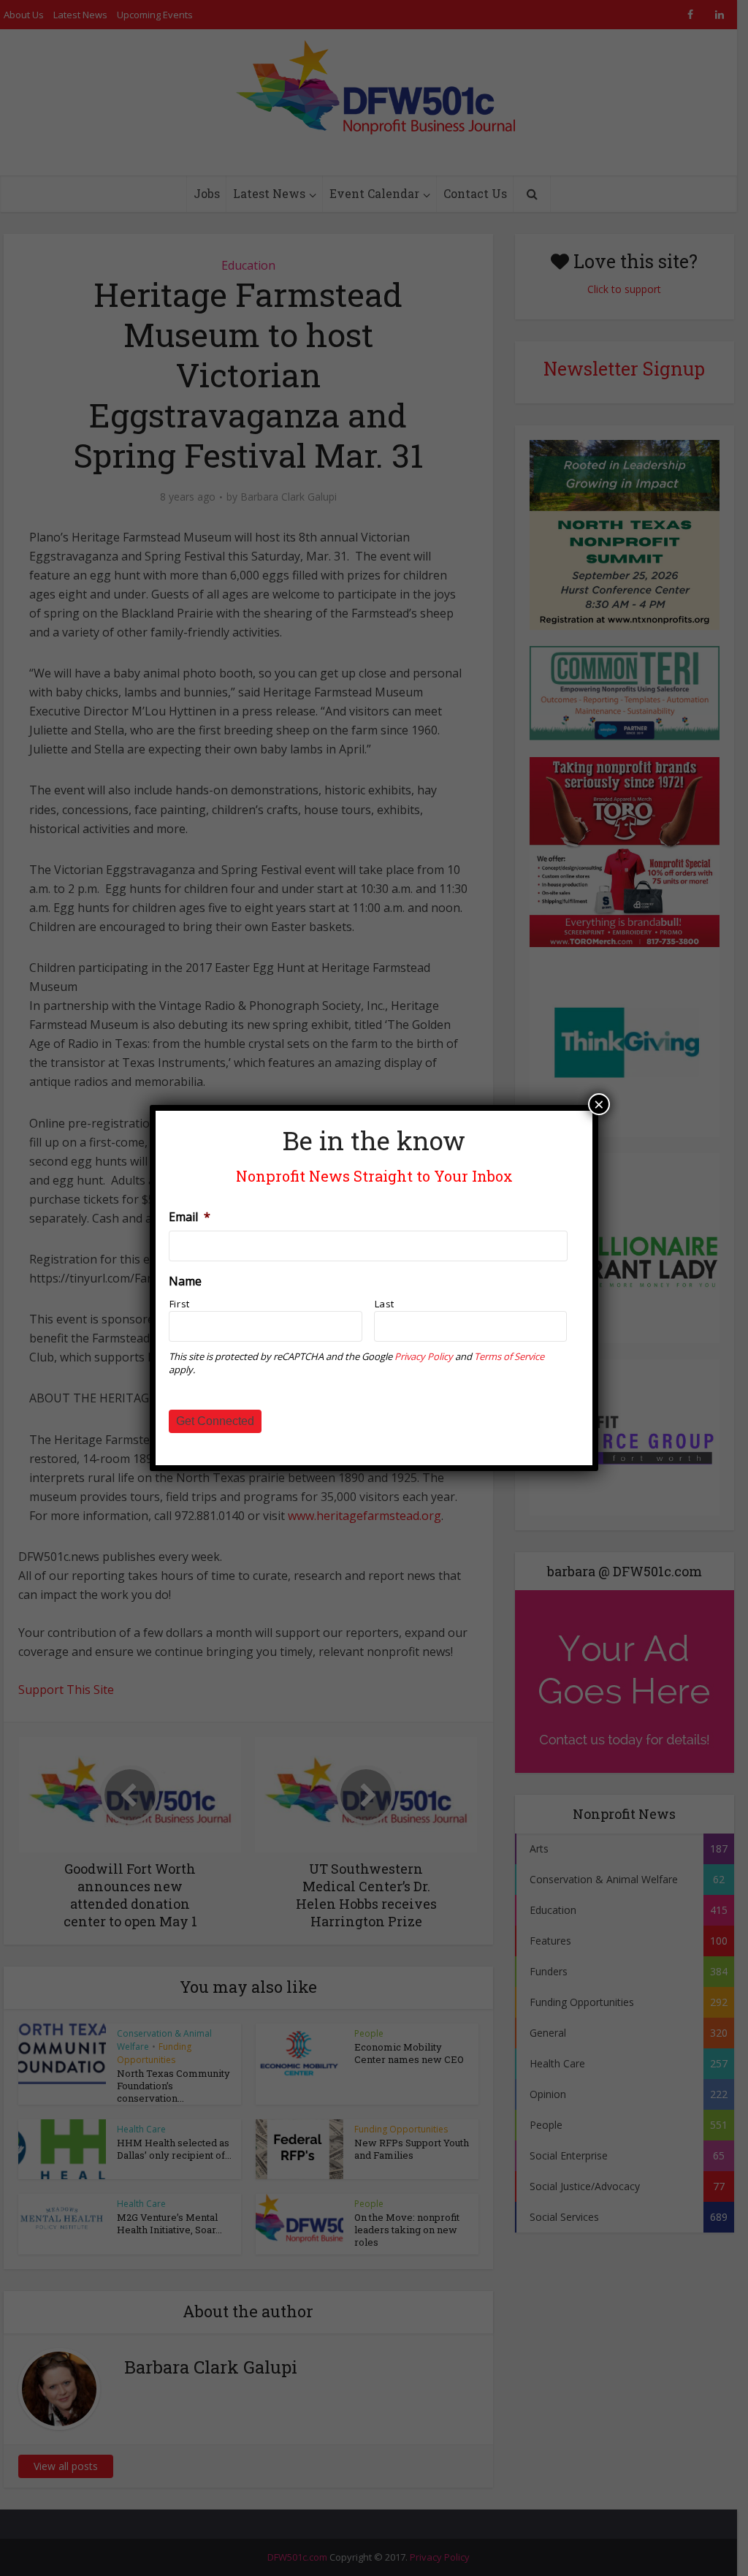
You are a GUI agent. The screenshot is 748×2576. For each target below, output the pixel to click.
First (180, 1304)
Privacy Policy (424, 1356)
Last (385, 1304)
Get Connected (215, 1421)
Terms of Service (509, 1356)
